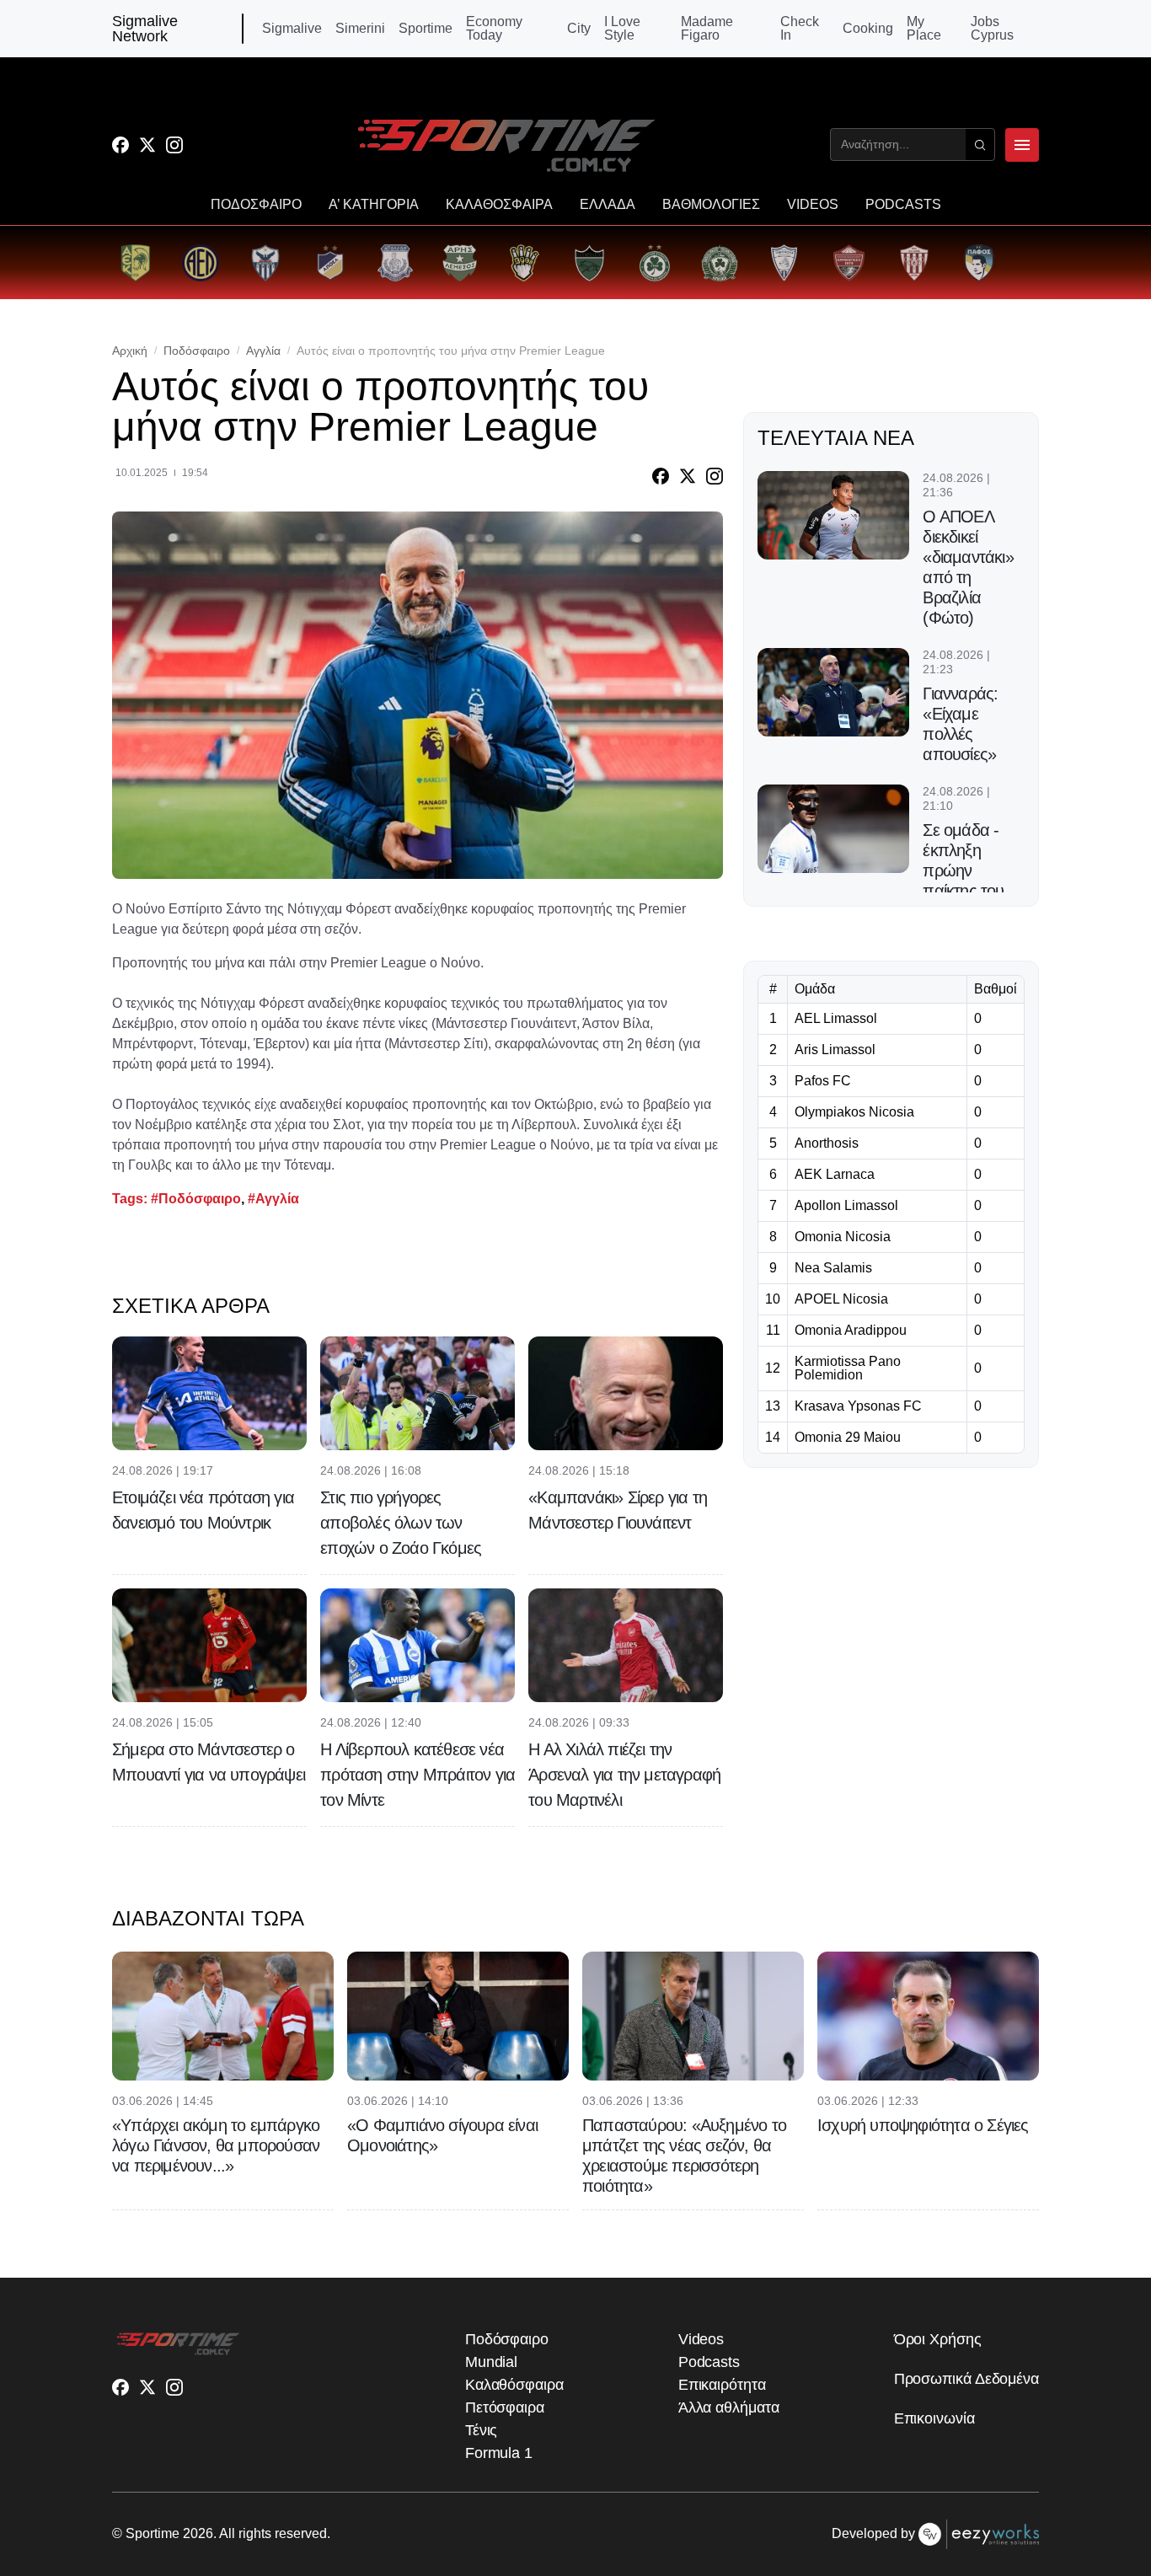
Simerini (360, 29)
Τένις (482, 2430)
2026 (198, 2533)
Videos (701, 2339)
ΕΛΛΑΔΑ (608, 205)
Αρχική (130, 351)
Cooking (868, 29)
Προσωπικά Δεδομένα (966, 2379)
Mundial (491, 2362)
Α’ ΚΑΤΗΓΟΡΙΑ (374, 205)
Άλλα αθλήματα (729, 2407)
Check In (800, 29)
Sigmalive (292, 29)
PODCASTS (903, 205)
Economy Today (494, 29)
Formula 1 (499, 2453)
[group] (135, 262)
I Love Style (622, 29)
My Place (924, 29)
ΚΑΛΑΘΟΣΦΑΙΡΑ (499, 205)
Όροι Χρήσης (938, 2339)
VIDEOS (813, 205)
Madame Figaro (707, 29)
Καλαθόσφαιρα (514, 2385)
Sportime (426, 29)
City (579, 29)
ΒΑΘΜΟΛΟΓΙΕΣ (711, 205)
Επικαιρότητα (722, 2385)
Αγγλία (263, 351)
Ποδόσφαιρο (197, 351)
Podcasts (709, 2362)
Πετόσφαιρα (505, 2407)
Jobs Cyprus (992, 29)
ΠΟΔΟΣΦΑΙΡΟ (256, 205)
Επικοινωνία (934, 2418)
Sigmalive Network (145, 29)
